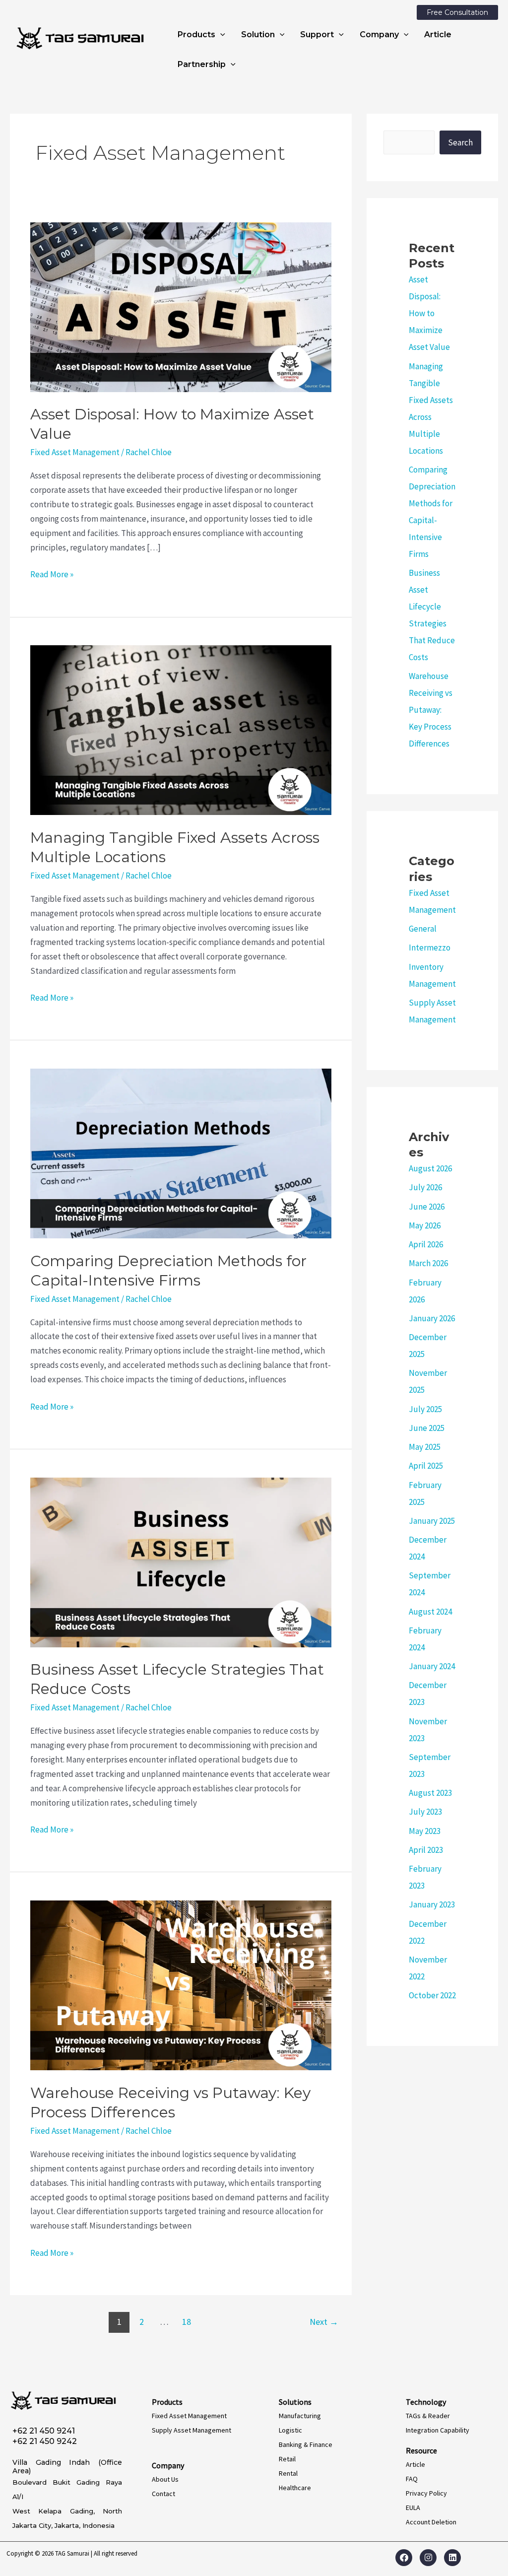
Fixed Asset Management (75, 452)
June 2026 (427, 1207)
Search (460, 142)
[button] (457, 12)
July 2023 (425, 1812)
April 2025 (426, 1466)
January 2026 (432, 1318)
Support (317, 34)
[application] (220, 35)
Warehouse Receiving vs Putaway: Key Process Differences (431, 710)
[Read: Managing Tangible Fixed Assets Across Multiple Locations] (181, 730)
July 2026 (425, 1187)
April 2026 (426, 1244)
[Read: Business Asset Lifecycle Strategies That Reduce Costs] (181, 1561)
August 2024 (430, 1612)
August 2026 (430, 1168)
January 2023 (432, 1904)
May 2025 (425, 1447)
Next (324, 2322)
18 (187, 2322)
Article (438, 34)
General (423, 929)
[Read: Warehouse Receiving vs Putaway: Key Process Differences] (181, 1984)
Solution (258, 34)
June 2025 (427, 1428)
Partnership (202, 64)
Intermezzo (430, 948)
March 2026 (428, 1263)
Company (379, 34)
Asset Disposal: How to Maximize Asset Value (429, 313)
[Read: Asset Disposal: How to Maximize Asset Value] (181, 306)
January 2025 (432, 1521)
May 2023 (425, 1831)
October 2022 (432, 1995)
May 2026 (425, 1225)
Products (196, 34)
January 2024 (432, 1666)
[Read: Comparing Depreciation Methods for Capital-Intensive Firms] (181, 1152)
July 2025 (425, 1409)
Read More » (52, 574)
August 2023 (430, 1793)
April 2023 (426, 1850)
